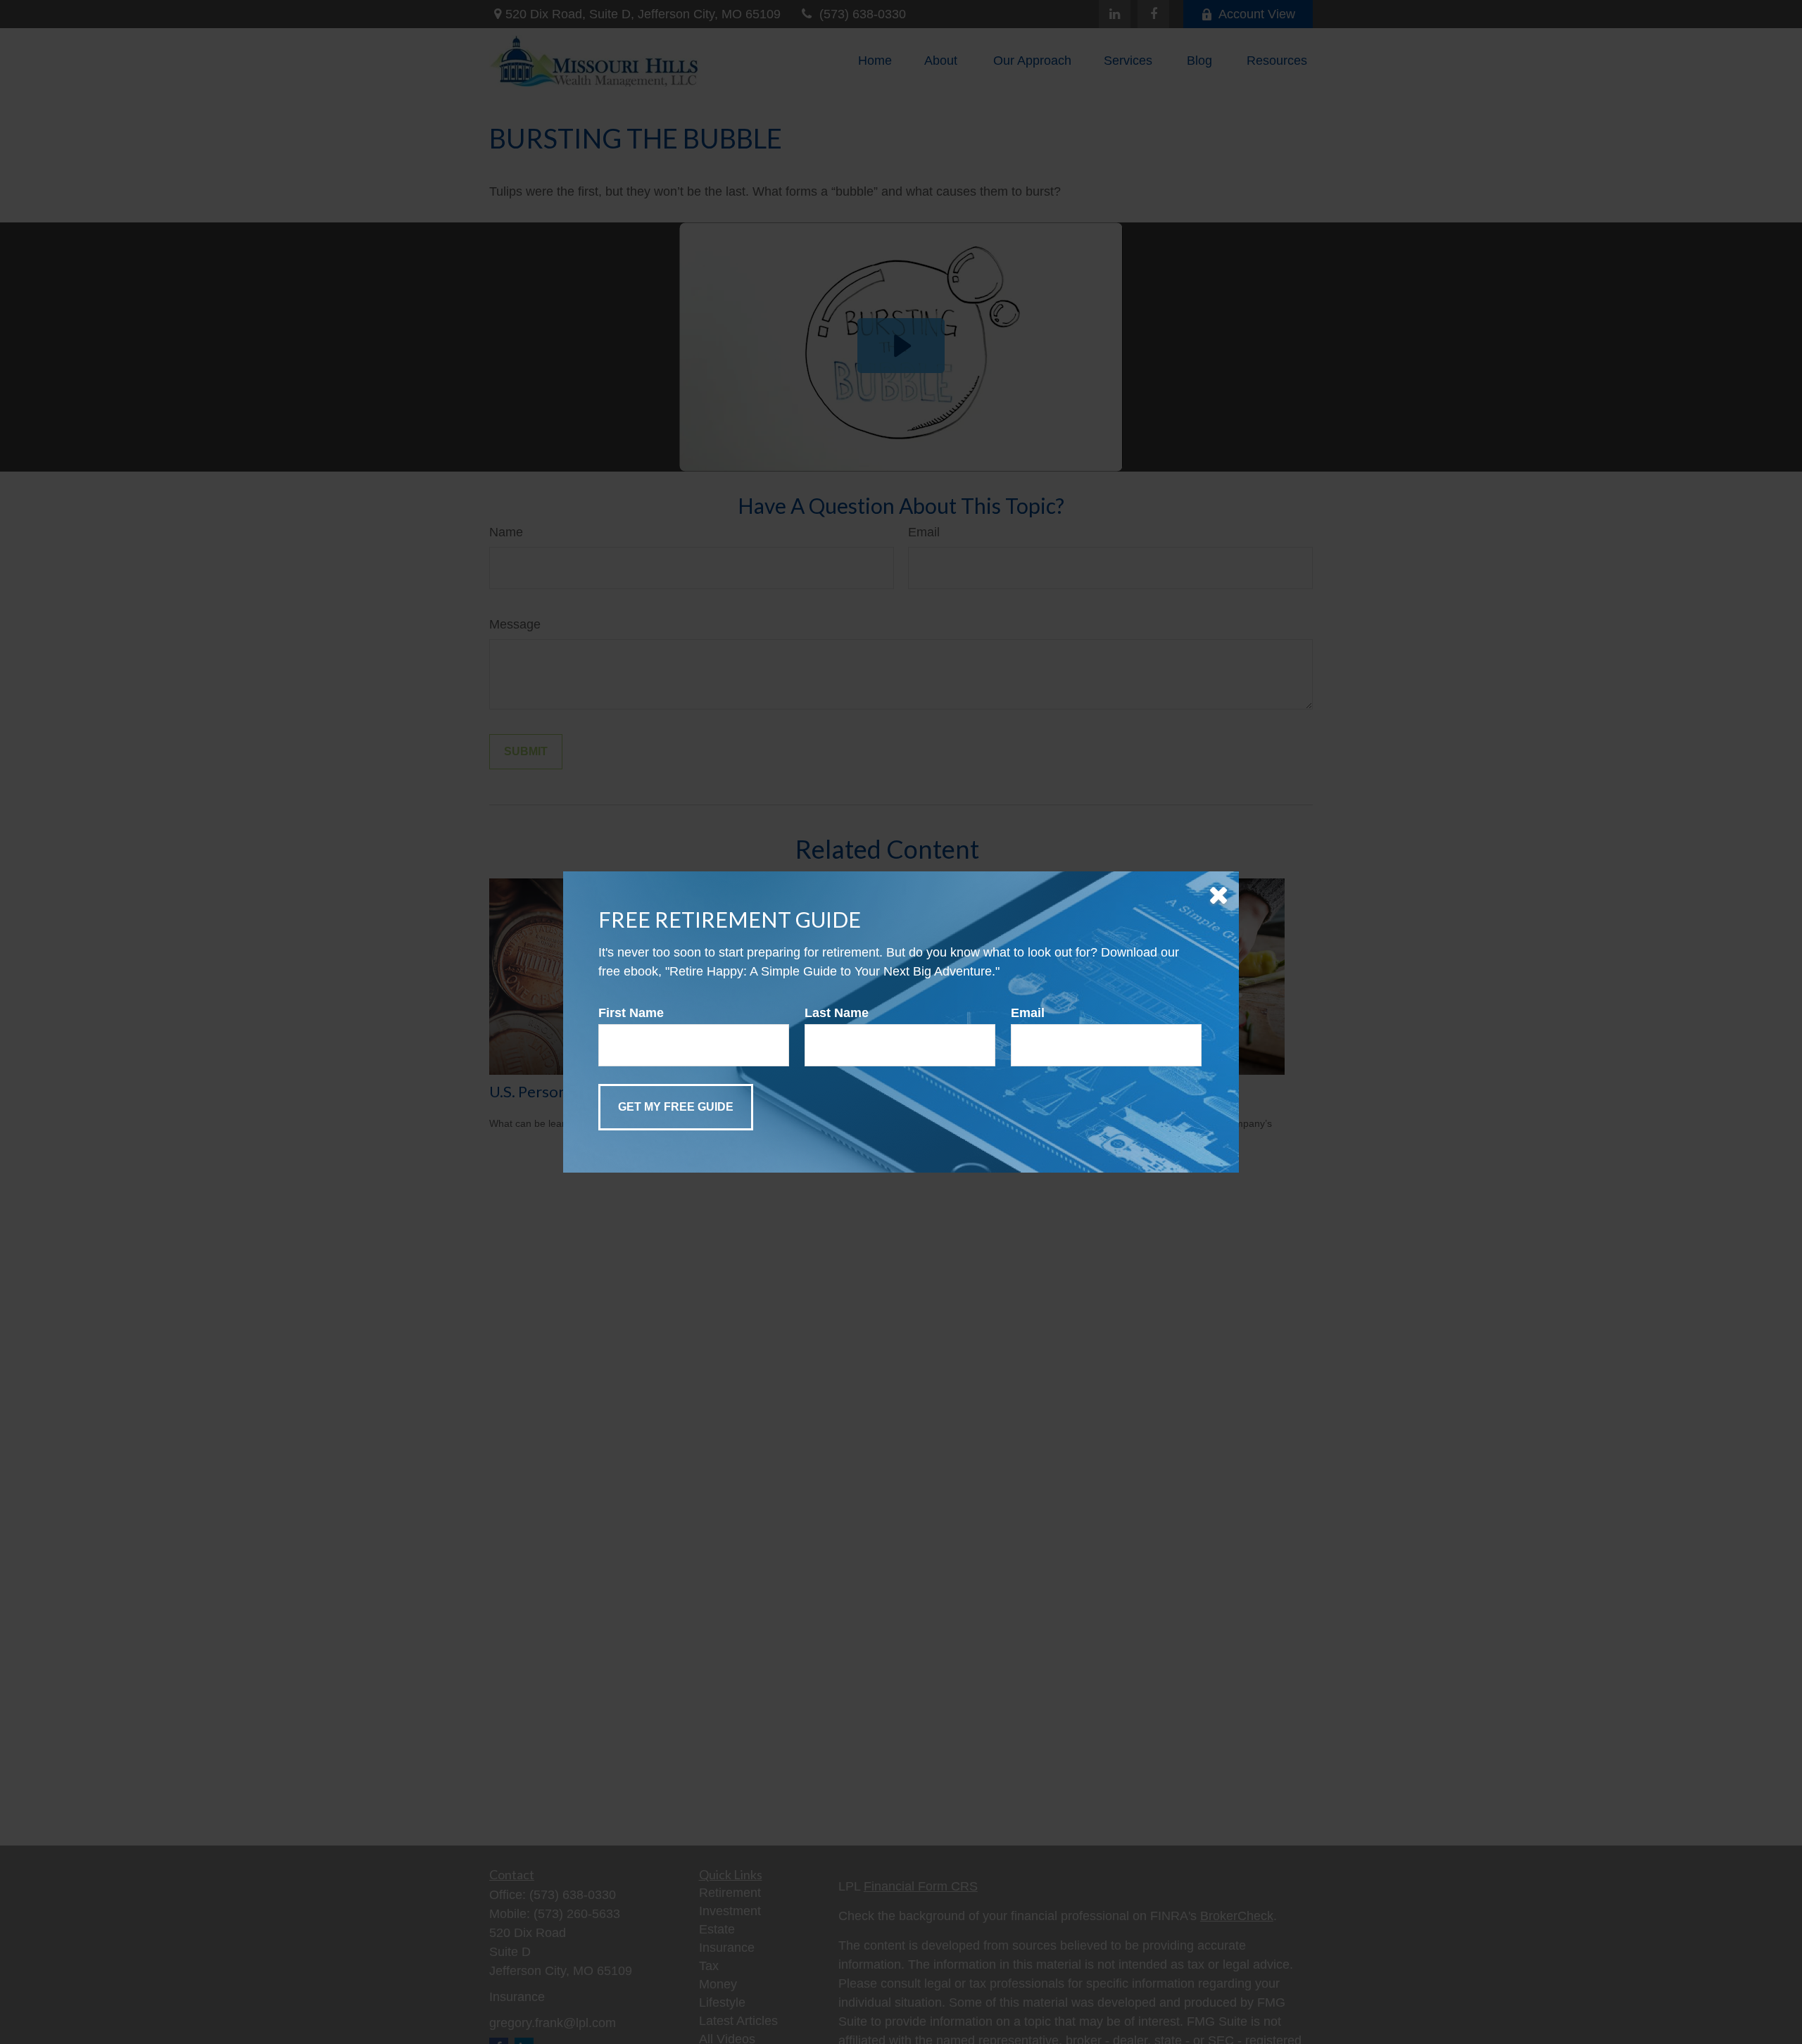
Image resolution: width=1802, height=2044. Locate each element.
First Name (631, 1013)
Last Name (837, 1013)
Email (1028, 1013)
